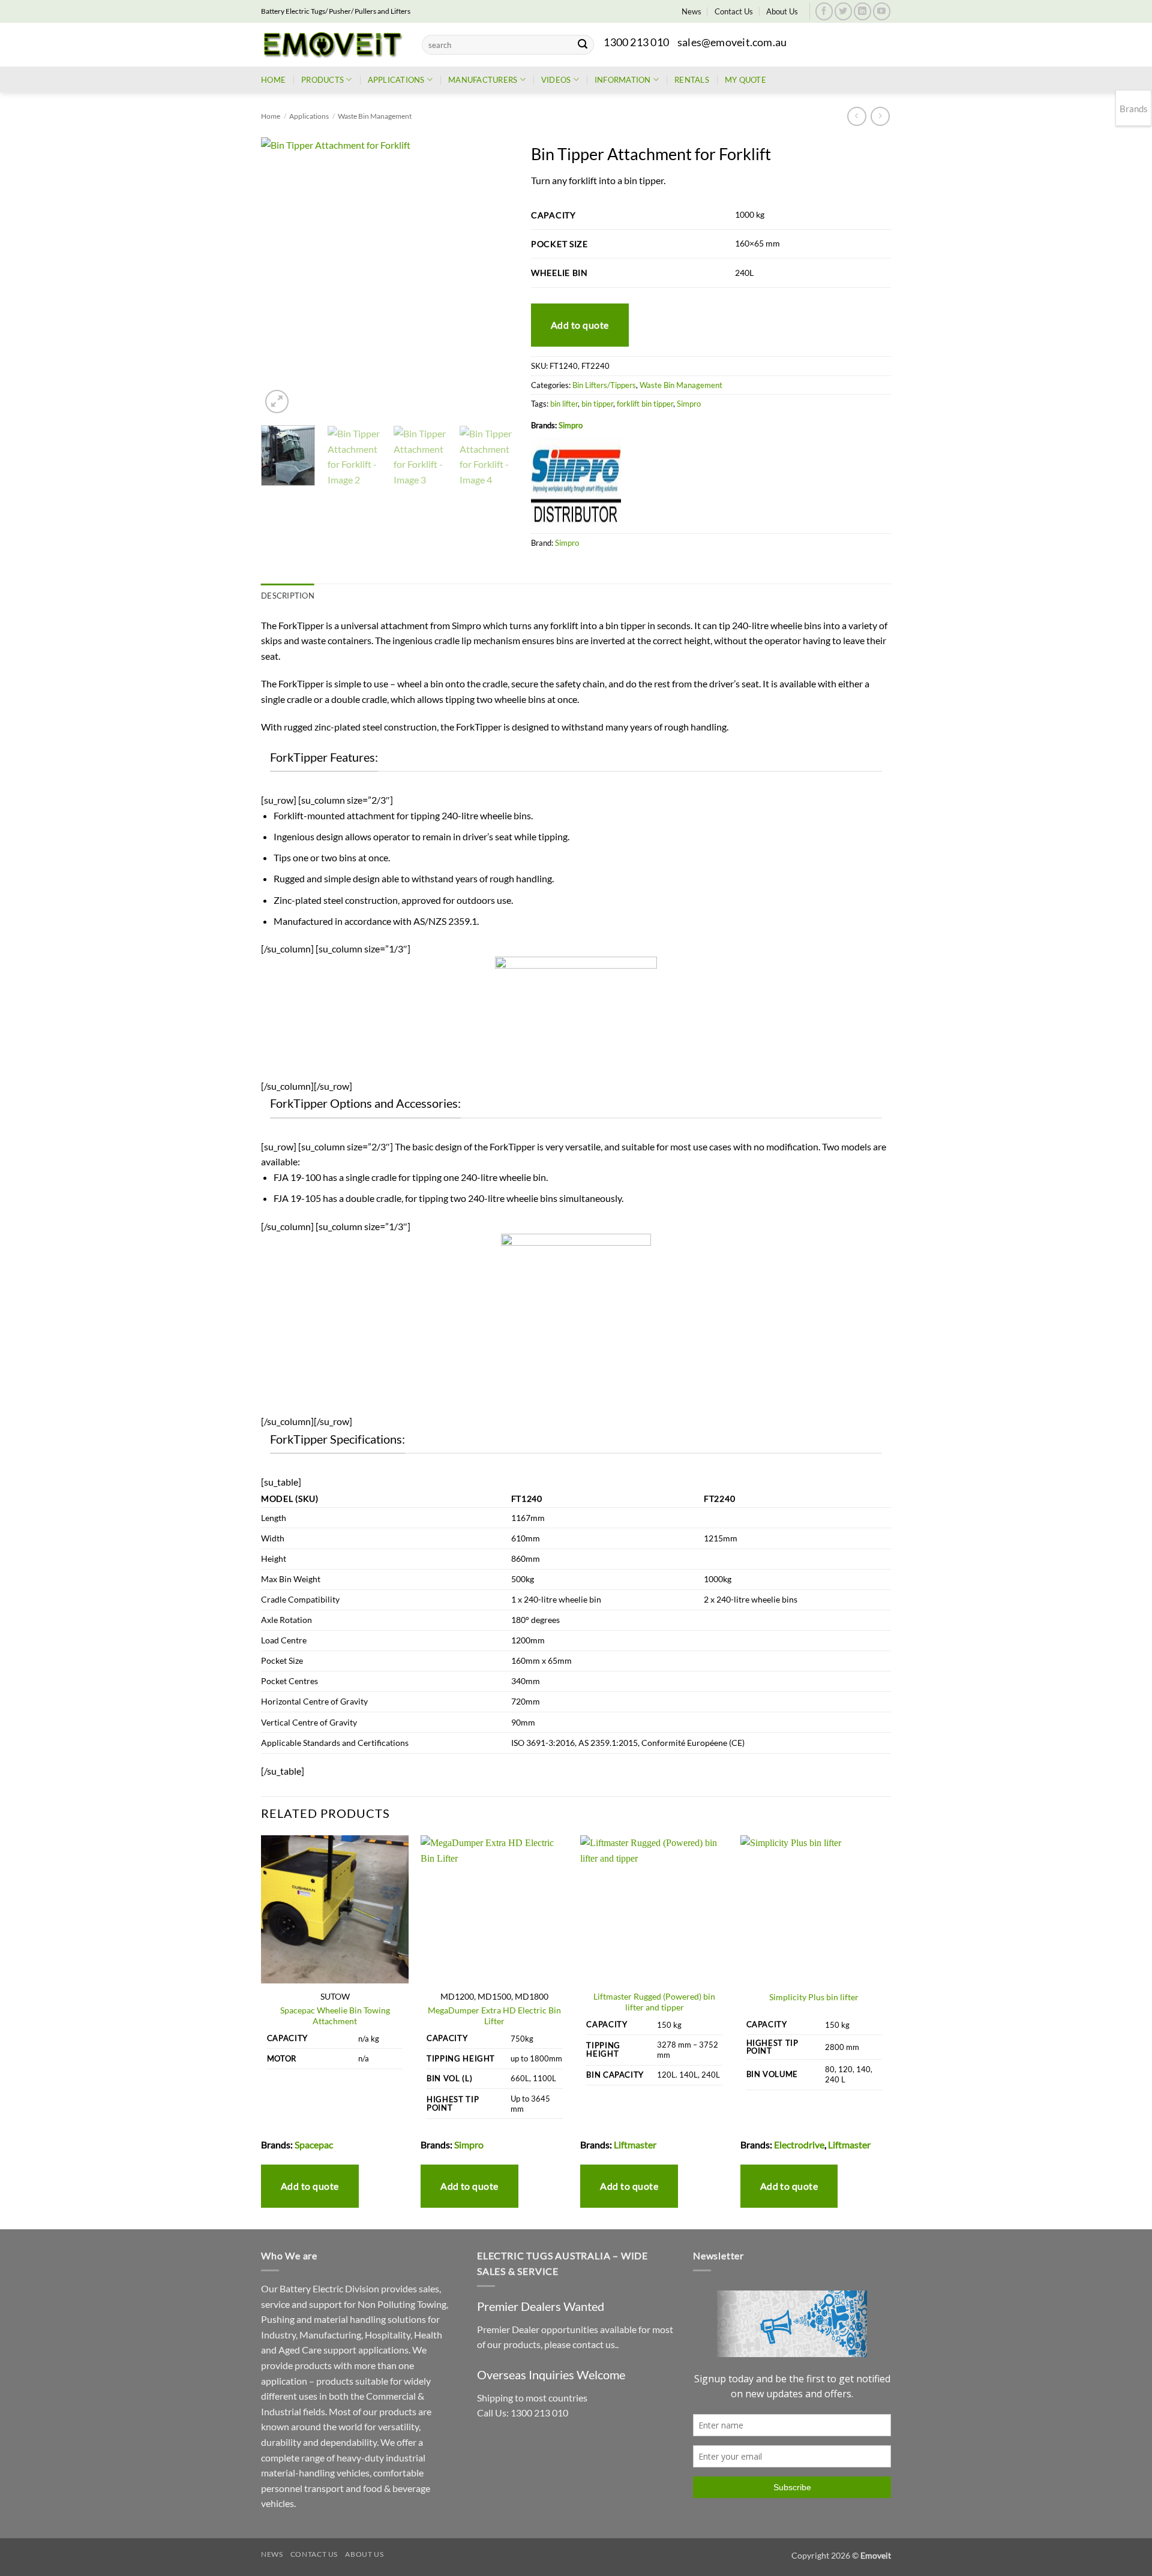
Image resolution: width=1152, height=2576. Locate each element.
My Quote (745, 80)
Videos (556, 80)
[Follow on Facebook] (824, 11)
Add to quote (580, 325)
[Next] (493, 277)
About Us (782, 11)
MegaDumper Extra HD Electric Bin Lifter (494, 2016)
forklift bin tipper (645, 404)
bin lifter (564, 404)
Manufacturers (483, 80)
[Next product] (856, 116)
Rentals (692, 80)
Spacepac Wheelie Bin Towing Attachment (335, 2016)
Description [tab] (288, 596)
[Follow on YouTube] (882, 11)
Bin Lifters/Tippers (604, 385)
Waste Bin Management (375, 116)
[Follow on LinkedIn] (862, 11)
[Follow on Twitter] (843, 11)
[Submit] (583, 45)
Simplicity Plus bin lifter (814, 1997)
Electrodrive (799, 2144)
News (691, 11)
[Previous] (281, 277)
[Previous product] (880, 116)
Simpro (689, 404)
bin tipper (597, 404)
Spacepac (314, 2144)
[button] (277, 402)
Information (623, 80)
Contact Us (734, 11)
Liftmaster (635, 2144)
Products (322, 80)
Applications (396, 80)
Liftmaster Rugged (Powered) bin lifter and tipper (654, 2002)
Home (273, 80)
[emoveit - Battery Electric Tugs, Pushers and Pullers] (332, 44)
